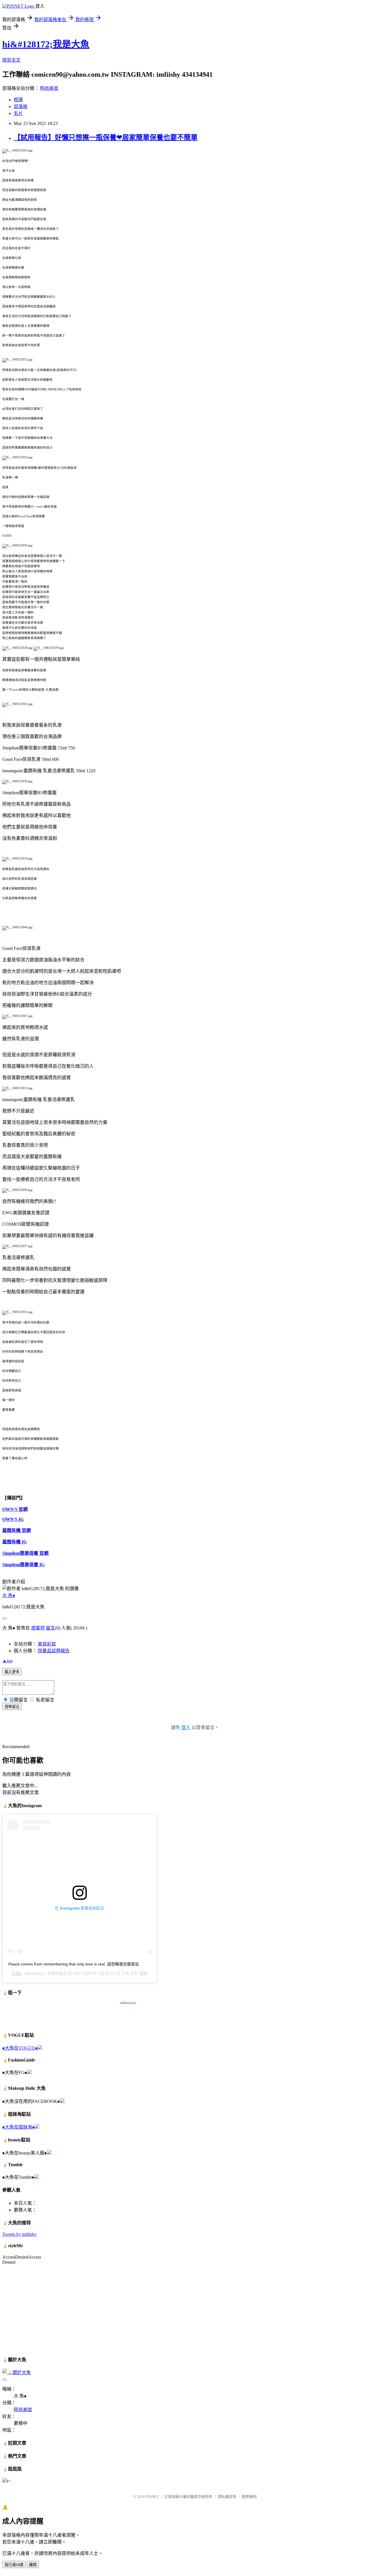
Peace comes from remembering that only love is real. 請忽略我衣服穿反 (74, 1964)
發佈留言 (12, 1707)
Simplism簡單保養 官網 (25, 1553)
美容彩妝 (47, 1644)
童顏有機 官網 (17, 1530)
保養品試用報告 (54, 1651)
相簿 (18, 100)
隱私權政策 (227, 2497)
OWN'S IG (13, 1519)
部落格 (21, 107)
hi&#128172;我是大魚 (46, 44)
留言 (51, 1628)
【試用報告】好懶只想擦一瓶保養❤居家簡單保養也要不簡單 (106, 137)
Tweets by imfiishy (19, 2234)
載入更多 (12, 1672)
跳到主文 (11, 60)
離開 (33, 2565)
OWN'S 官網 (15, 1509)
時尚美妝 (49, 88)
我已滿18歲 (14, 2565)
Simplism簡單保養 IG (23, 1565)
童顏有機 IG (15, 1542)
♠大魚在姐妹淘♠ (19, 2127)
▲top (7, 1661)
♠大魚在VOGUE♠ (20, 2048)
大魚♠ (17, 1973)
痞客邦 (38, 1628)
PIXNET (152, 2497)
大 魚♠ (9, 1595)
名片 (18, 113)
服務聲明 (249, 2497)
